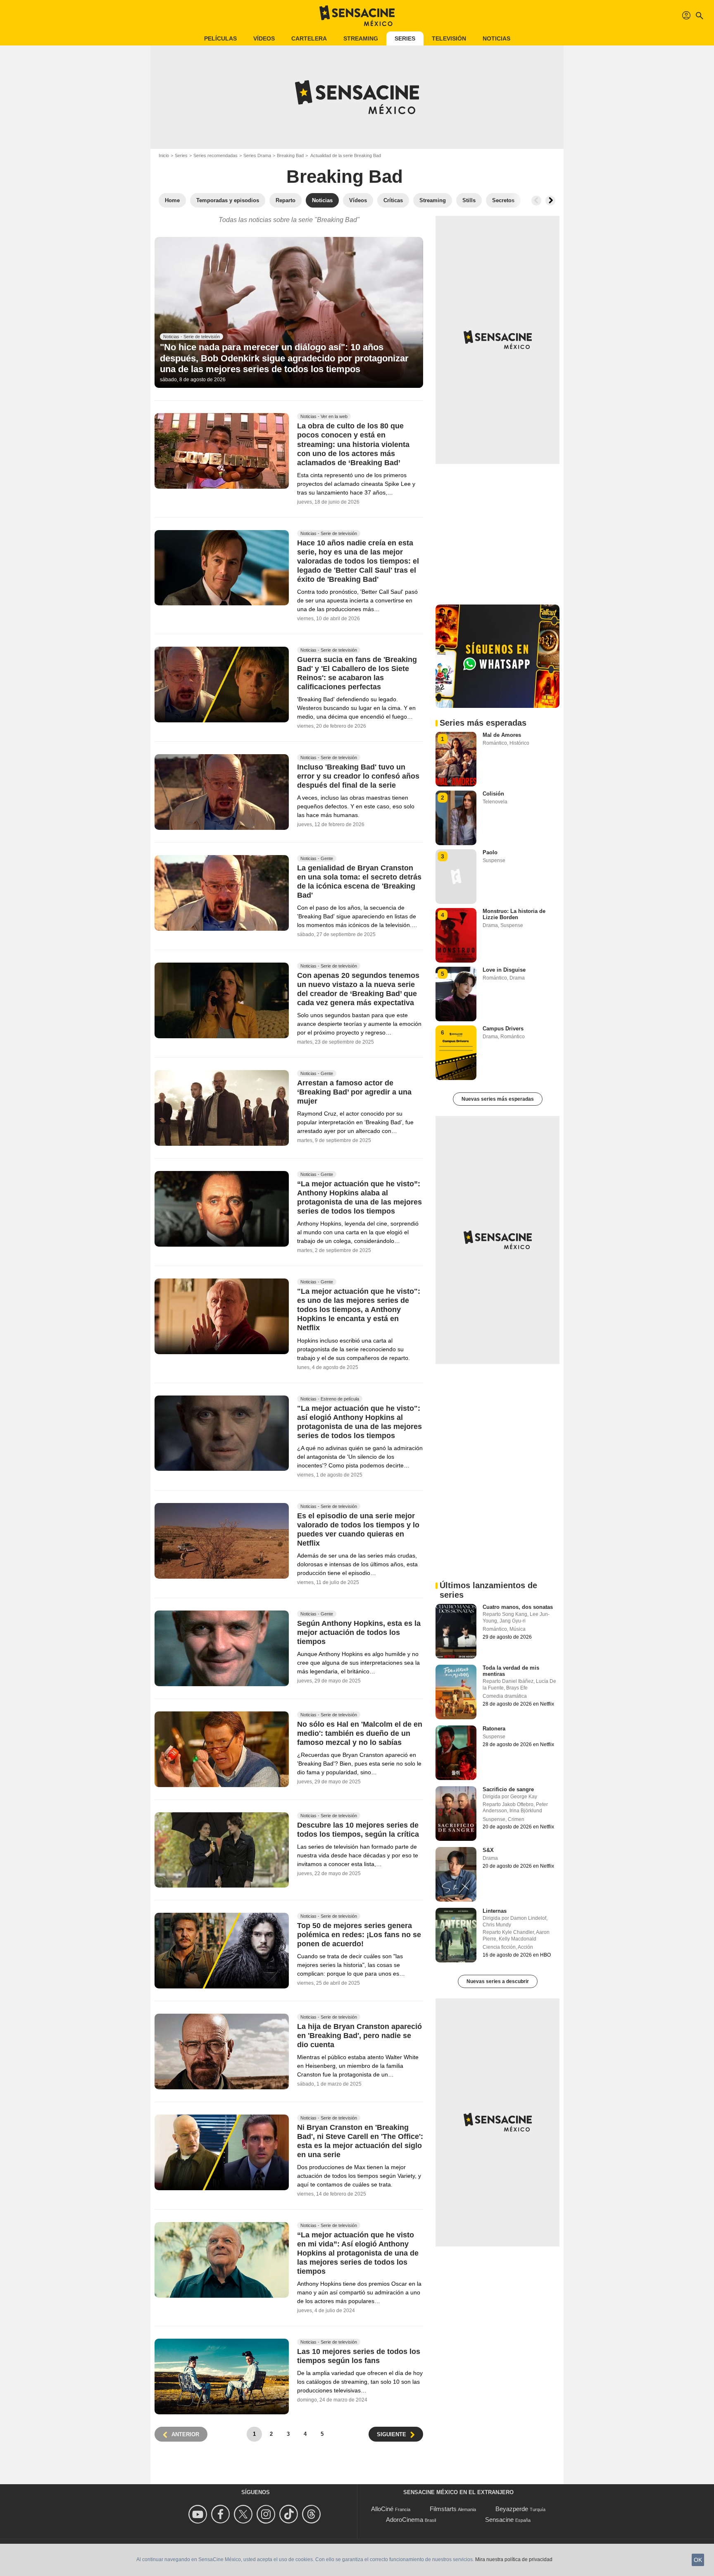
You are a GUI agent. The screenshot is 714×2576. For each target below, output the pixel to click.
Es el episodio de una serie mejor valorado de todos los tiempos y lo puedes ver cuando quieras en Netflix (358, 1529)
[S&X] (456, 1874)
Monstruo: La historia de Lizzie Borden (514, 914)
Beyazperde (512, 2509)
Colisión (493, 794)
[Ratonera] (456, 1753)
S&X (488, 1850)
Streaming (361, 38)
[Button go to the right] (550, 201)
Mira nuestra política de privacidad (514, 2559)
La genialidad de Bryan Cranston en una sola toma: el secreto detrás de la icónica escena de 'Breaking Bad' (359, 882)
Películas (220, 38)
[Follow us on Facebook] (222, 2514)
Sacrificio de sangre (508, 1789)
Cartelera (309, 38)
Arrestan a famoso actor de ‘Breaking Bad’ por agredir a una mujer (354, 1092)
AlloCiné (382, 2509)
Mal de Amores (502, 735)
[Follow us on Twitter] (244, 2514)
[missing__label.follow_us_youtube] (199, 2514)
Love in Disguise (504, 970)
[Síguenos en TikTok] (290, 2514)
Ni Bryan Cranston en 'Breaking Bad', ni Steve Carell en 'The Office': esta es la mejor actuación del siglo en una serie (360, 2141)
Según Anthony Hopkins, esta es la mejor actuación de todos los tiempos (359, 1632)
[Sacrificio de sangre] (456, 1814)
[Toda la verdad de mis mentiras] (456, 1692)
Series (405, 38)
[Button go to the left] (536, 201)
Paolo (490, 852)
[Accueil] (357, 16)
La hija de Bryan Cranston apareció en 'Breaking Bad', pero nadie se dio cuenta (359, 2036)
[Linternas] (456, 1935)
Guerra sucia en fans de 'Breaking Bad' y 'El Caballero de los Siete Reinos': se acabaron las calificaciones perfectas (357, 673)
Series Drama (257, 155)
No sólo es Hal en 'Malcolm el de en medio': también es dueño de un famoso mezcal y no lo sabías (360, 1733)
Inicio (164, 155)
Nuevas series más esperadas (498, 1099)
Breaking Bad (290, 155)
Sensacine (499, 2520)
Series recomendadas (215, 155)
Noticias (496, 38)
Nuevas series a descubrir (498, 1981)
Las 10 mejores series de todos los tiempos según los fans (359, 2356)
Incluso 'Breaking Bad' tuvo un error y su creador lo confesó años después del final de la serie (358, 777)
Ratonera (494, 1729)
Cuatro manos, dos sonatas (518, 1607)
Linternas (495, 1911)
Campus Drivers (503, 1029)
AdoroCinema (405, 2520)
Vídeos (264, 38)
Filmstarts (443, 2509)
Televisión (449, 38)
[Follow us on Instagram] (267, 2514)
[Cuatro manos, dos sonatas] (456, 1631)
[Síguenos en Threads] (313, 2514)
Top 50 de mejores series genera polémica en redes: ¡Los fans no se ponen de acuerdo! (359, 1935)
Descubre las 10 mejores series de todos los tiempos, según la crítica (358, 1830)
